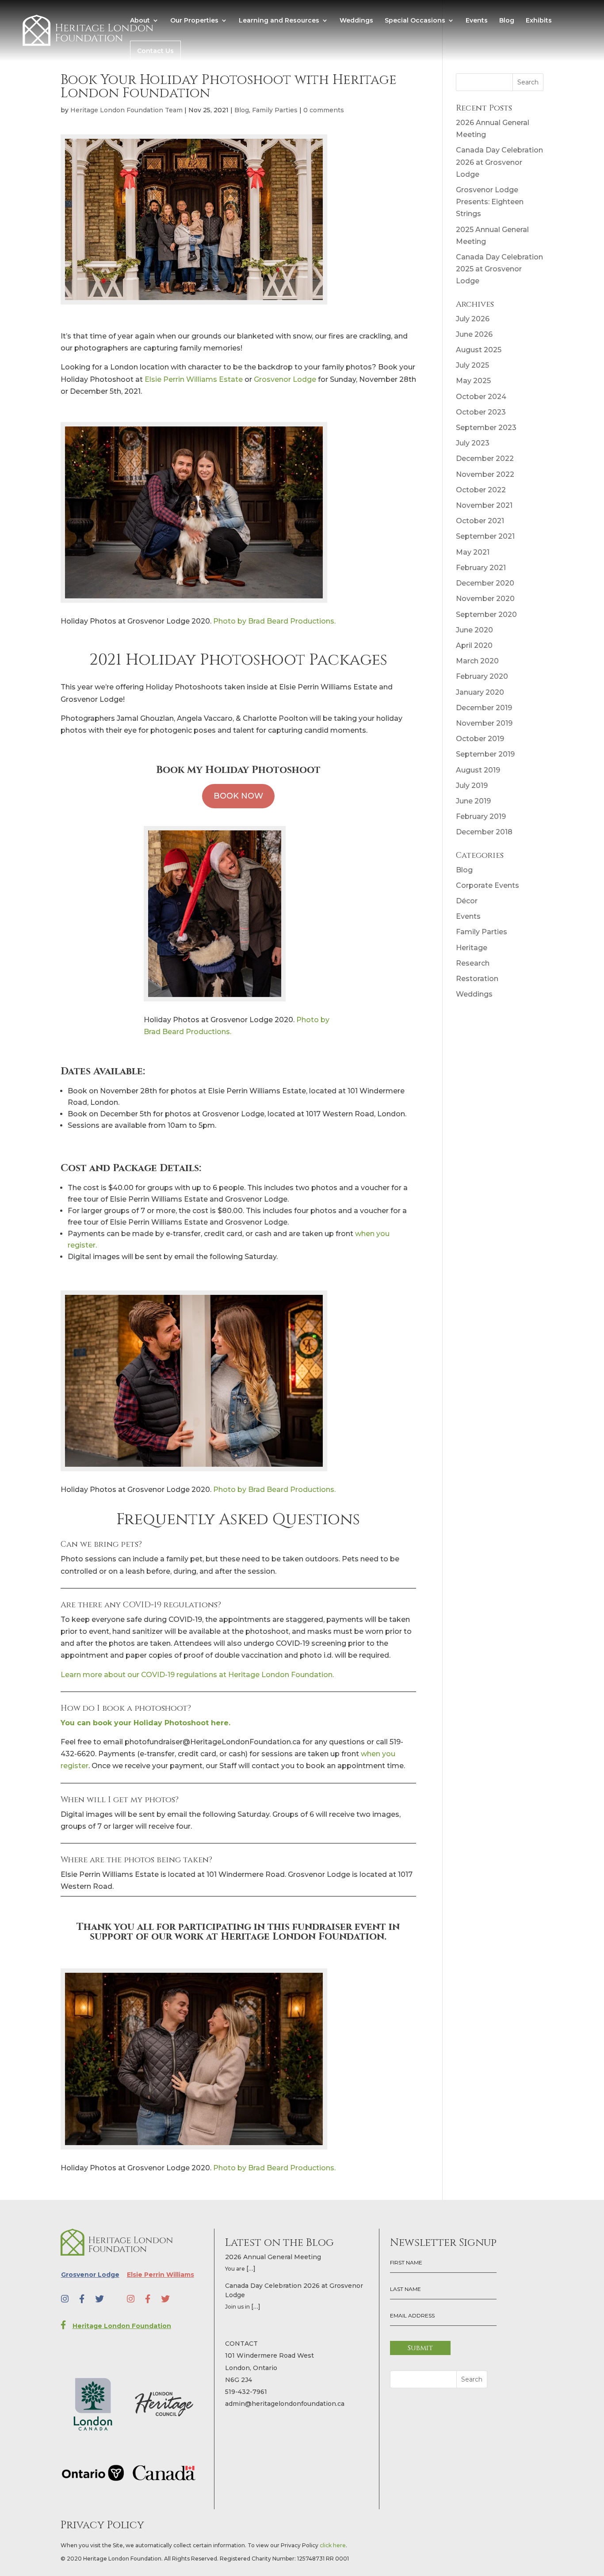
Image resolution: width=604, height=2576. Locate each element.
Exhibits (539, 21)
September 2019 (485, 754)
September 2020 (486, 615)
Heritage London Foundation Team (126, 110)
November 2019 (484, 723)
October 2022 (481, 490)
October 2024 (481, 397)
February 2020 (482, 676)
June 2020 (474, 630)
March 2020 (477, 661)
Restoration (477, 979)
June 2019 (473, 801)
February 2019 (481, 816)
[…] (251, 2268)
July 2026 (473, 319)
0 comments (324, 110)
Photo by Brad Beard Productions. (274, 621)
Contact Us (155, 51)
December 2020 (485, 583)
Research (473, 963)
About (140, 21)
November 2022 (485, 474)
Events (477, 21)
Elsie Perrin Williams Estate (194, 379)
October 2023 (481, 412)
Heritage (472, 948)
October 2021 (480, 521)
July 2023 (473, 443)
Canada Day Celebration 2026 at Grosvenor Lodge (499, 162)
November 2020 (485, 599)
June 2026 (474, 334)
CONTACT (241, 2344)
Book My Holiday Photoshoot (238, 770)
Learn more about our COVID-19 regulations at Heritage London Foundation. (197, 1675)
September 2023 (486, 428)
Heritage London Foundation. (304, 1937)
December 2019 (484, 708)
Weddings (356, 21)
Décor (467, 901)
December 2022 (485, 459)
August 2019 (478, 770)
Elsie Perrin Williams (161, 2275)
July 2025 (472, 365)
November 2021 (484, 505)
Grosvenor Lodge (285, 379)
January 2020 (480, 692)
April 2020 (474, 645)
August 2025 (479, 350)
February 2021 (481, 568)
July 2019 (472, 786)
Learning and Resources (279, 21)
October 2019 (480, 739)
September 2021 (485, 536)
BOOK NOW (238, 796)
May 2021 (473, 552)
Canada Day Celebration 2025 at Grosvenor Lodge (499, 269)
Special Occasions (415, 21)
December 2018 (484, 832)
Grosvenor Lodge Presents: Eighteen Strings (490, 202)
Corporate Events (487, 885)
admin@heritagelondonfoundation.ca (285, 2404)
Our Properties (194, 21)
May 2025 (473, 381)
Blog (507, 21)
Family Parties (275, 110)
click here (333, 2545)
